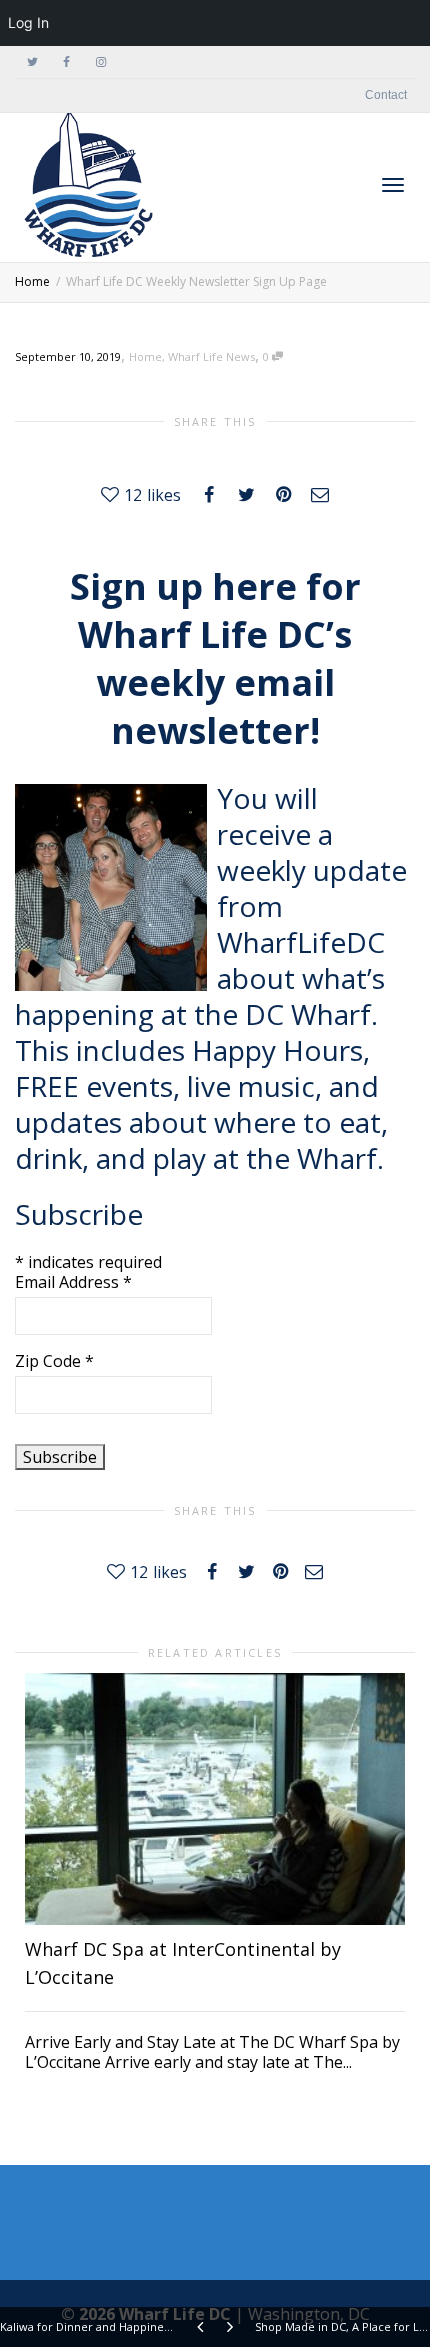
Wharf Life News (211, 356)
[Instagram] (100, 62)
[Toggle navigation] (393, 185)
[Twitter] (32, 62)
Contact (386, 95)
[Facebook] (66, 62)
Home (145, 356)
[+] (215, 1799)
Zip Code (54, 1361)
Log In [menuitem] (28, 22)
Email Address (73, 1282)
